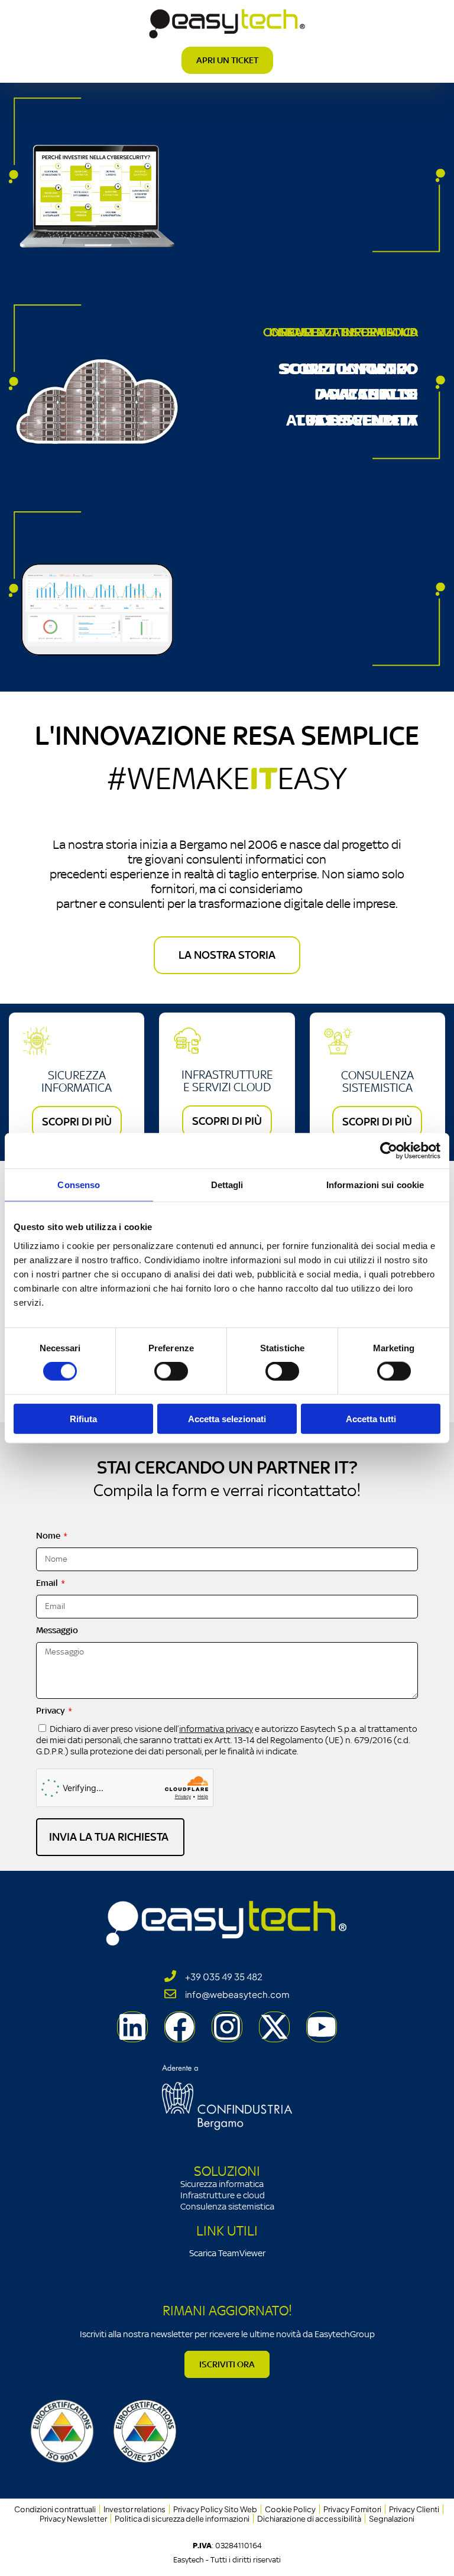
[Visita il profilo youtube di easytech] (322, 2027)
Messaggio (57, 1630)
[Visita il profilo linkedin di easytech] (132, 2027)
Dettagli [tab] (227, 1185)
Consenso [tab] (79, 1185)
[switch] (171, 1371)
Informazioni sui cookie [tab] (375, 1185)
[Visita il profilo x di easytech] (274, 2027)
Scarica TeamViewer (227, 2253)
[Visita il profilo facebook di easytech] (180, 2027)
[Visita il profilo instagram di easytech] (227, 2027)
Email (48, 1583)
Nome (49, 1535)
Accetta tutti (371, 1418)
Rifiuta (83, 1418)
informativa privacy (216, 1729)
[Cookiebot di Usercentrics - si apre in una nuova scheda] (389, 1151)
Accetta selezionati (227, 1418)
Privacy (51, 1710)
